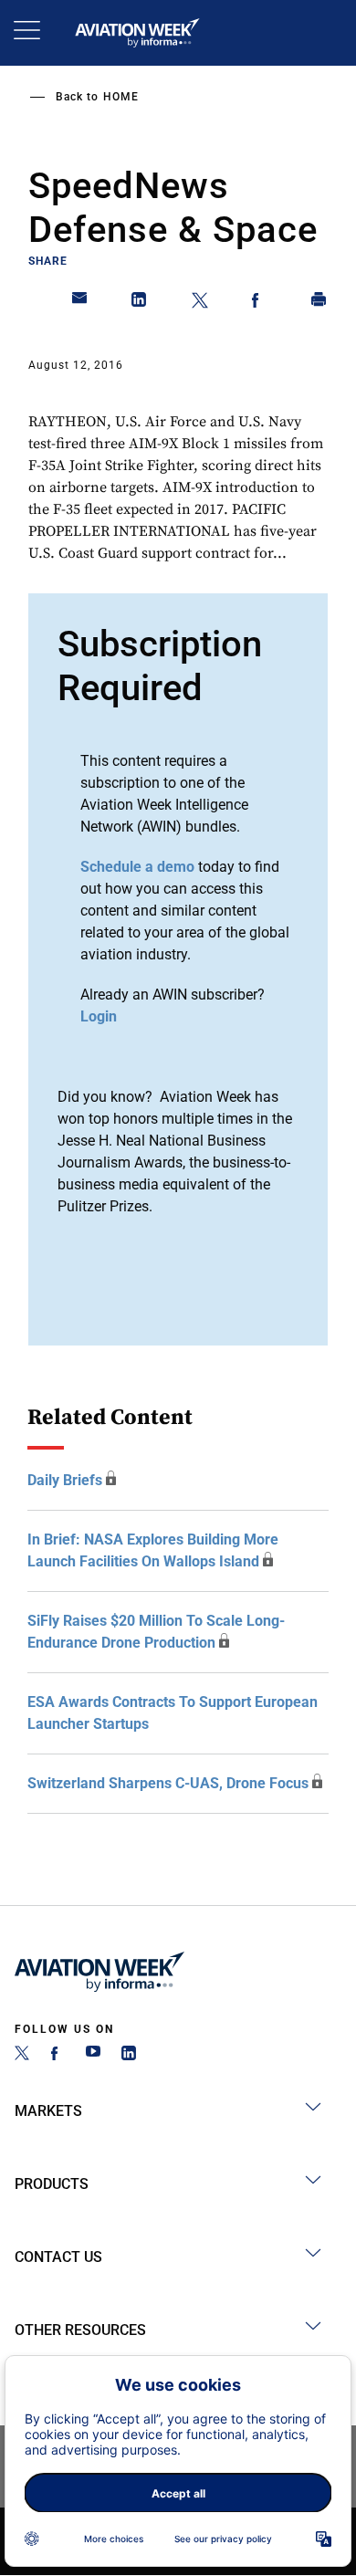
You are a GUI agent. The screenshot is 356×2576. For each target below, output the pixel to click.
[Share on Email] (80, 303)
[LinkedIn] (129, 2055)
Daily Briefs (65, 1480)
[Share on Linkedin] (140, 303)
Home (121, 97)
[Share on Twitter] (200, 303)
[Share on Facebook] (259, 303)
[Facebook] (58, 2055)
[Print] (319, 303)
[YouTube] (93, 2055)
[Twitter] (22, 2055)
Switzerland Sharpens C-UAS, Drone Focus (168, 1783)
